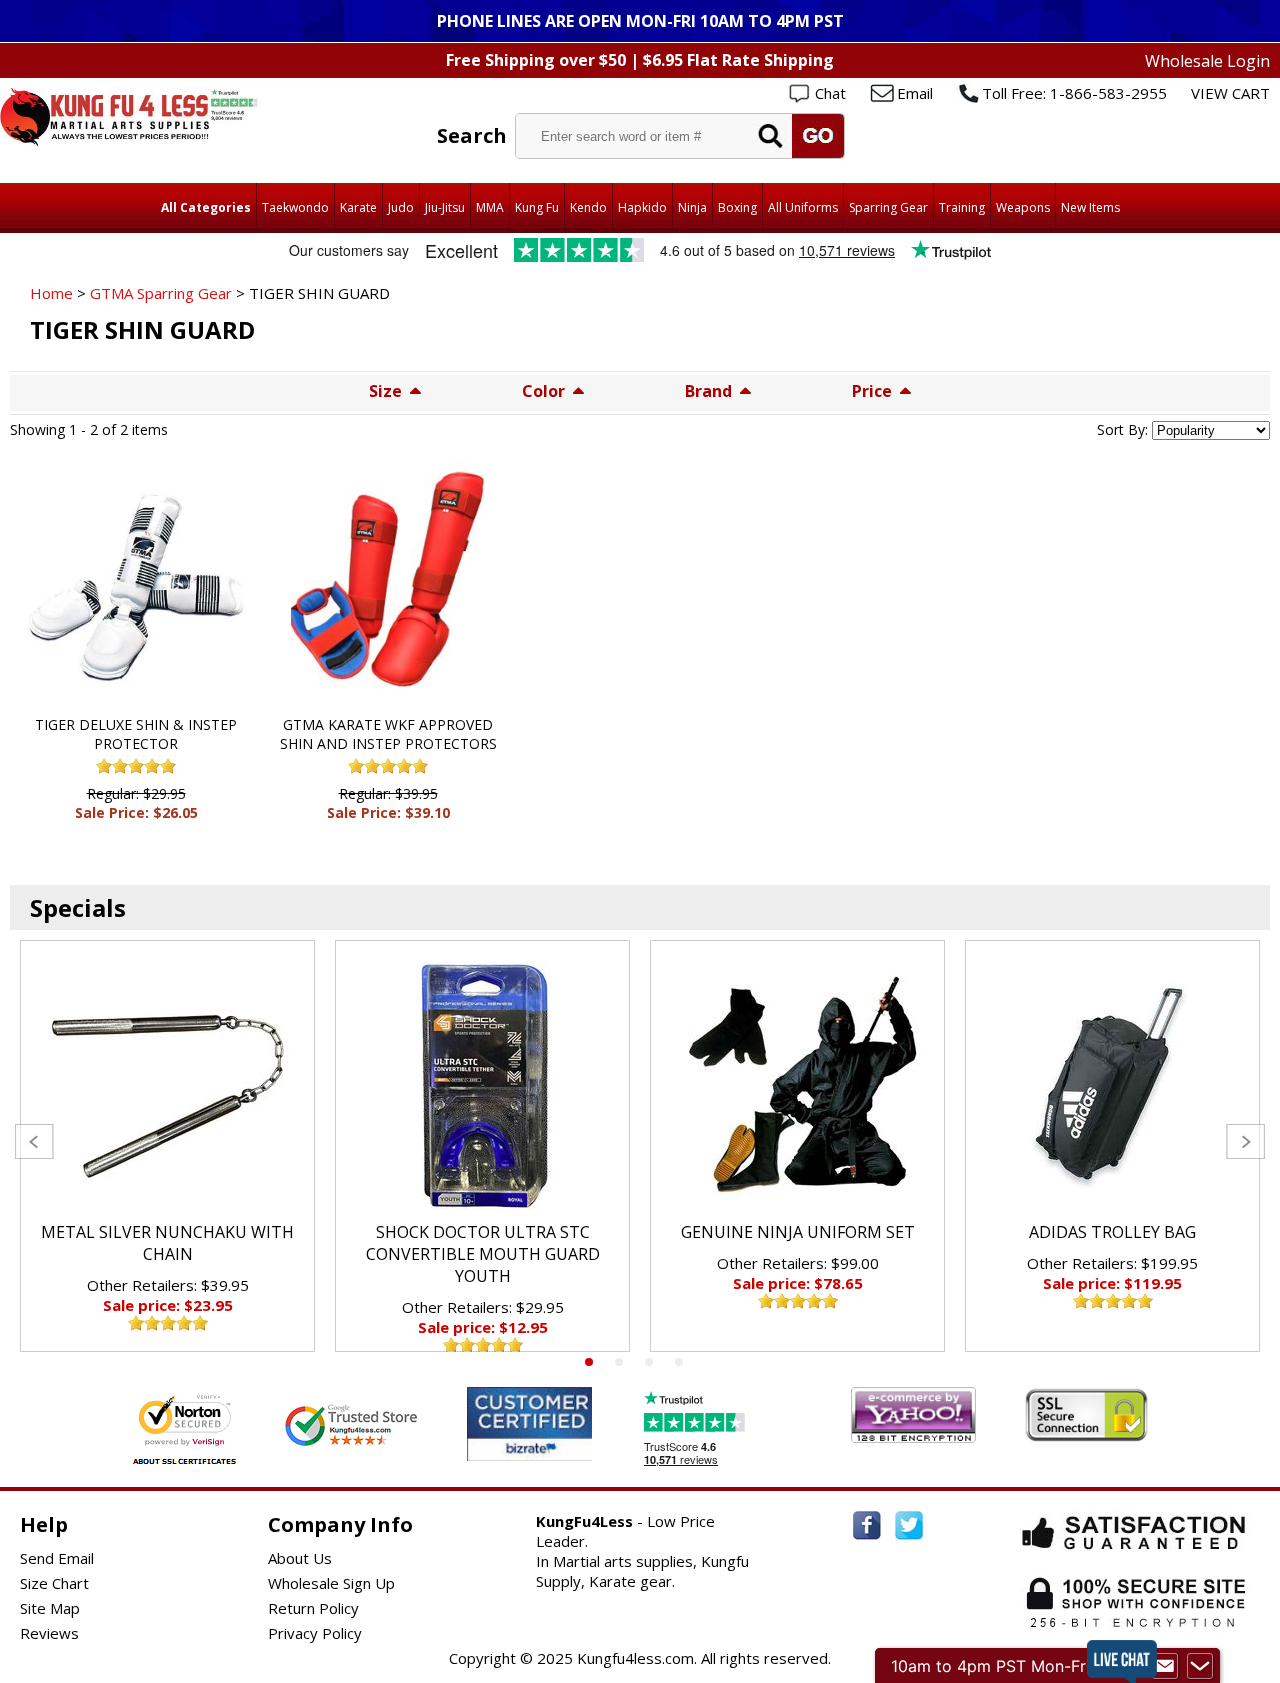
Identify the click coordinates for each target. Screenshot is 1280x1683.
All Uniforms (803, 207)
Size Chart (54, 1583)
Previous (34, 1141)
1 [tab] (589, 1362)
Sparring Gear (888, 207)
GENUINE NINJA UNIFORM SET (798, 1232)
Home (51, 293)
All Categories (206, 207)
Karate (358, 207)
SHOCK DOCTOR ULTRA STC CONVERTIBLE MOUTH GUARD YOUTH (483, 1254)
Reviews (49, 1633)
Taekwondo (295, 207)
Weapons (1023, 207)
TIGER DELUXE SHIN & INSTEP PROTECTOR (136, 734)
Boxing (737, 207)
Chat (830, 93)
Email (915, 93)
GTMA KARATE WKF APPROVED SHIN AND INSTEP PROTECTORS (388, 734)
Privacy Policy (315, 1633)
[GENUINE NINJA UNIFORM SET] (797, 1086)
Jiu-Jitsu (445, 207)
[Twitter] (909, 1525)
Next (1245, 1141)
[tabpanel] (167, 1146)
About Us (300, 1558)
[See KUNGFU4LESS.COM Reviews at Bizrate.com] (529, 1423)
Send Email (57, 1558)
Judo (401, 207)
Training (962, 207)
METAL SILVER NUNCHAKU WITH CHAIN (167, 1243)
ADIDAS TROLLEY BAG (1112, 1232)
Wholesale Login (1207, 61)
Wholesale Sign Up (331, 1583)
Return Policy (313, 1608)
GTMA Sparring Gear (161, 293)
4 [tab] (679, 1362)
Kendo (588, 207)
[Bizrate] (564, 1448)
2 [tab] (619, 1362)
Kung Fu (537, 207)
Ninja (692, 207)
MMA (490, 207)
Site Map (50, 1608)
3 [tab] (649, 1362)
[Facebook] (867, 1525)
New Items (1090, 207)
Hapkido (642, 207)
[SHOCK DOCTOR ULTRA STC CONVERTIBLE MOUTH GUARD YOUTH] (482, 1086)
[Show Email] (1165, 1666)
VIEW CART (1230, 93)
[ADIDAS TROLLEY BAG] (1112, 1086)
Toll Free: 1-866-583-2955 (1074, 93)
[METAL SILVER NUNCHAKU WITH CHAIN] (167, 1086)
